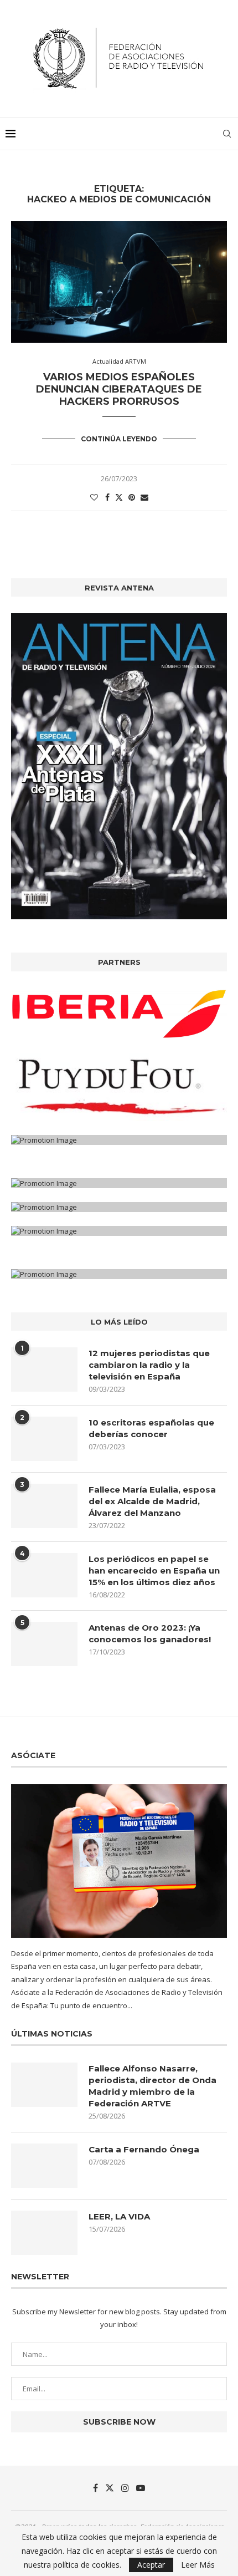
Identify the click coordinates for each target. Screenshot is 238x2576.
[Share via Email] (144, 497)
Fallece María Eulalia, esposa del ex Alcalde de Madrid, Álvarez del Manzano (152, 1501)
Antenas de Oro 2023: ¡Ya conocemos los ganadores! (150, 1633)
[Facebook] (95, 2488)
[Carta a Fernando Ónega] (44, 2166)
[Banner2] (119, 1087)
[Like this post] (94, 497)
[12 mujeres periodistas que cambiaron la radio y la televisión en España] (44, 1370)
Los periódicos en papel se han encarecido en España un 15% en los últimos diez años (154, 1570)
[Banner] (119, 1140)
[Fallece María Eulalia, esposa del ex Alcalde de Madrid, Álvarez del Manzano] (44, 1506)
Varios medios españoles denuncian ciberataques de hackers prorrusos (119, 389)
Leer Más (198, 2565)
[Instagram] (125, 2488)
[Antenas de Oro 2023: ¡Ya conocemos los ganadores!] (44, 1644)
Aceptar (151, 2565)
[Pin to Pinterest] (132, 497)
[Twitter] (110, 2488)
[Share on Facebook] (107, 497)
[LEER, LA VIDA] (44, 2233)
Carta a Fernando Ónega (144, 2149)
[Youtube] (141, 2488)
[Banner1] (119, 1014)
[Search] (227, 134)
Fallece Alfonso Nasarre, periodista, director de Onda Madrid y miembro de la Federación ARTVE (152, 2086)
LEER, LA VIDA (119, 2216)
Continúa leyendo (119, 439)
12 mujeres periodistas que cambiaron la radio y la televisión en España (149, 1365)
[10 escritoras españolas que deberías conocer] (44, 1439)
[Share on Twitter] (119, 497)
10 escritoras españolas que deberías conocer (151, 1428)
